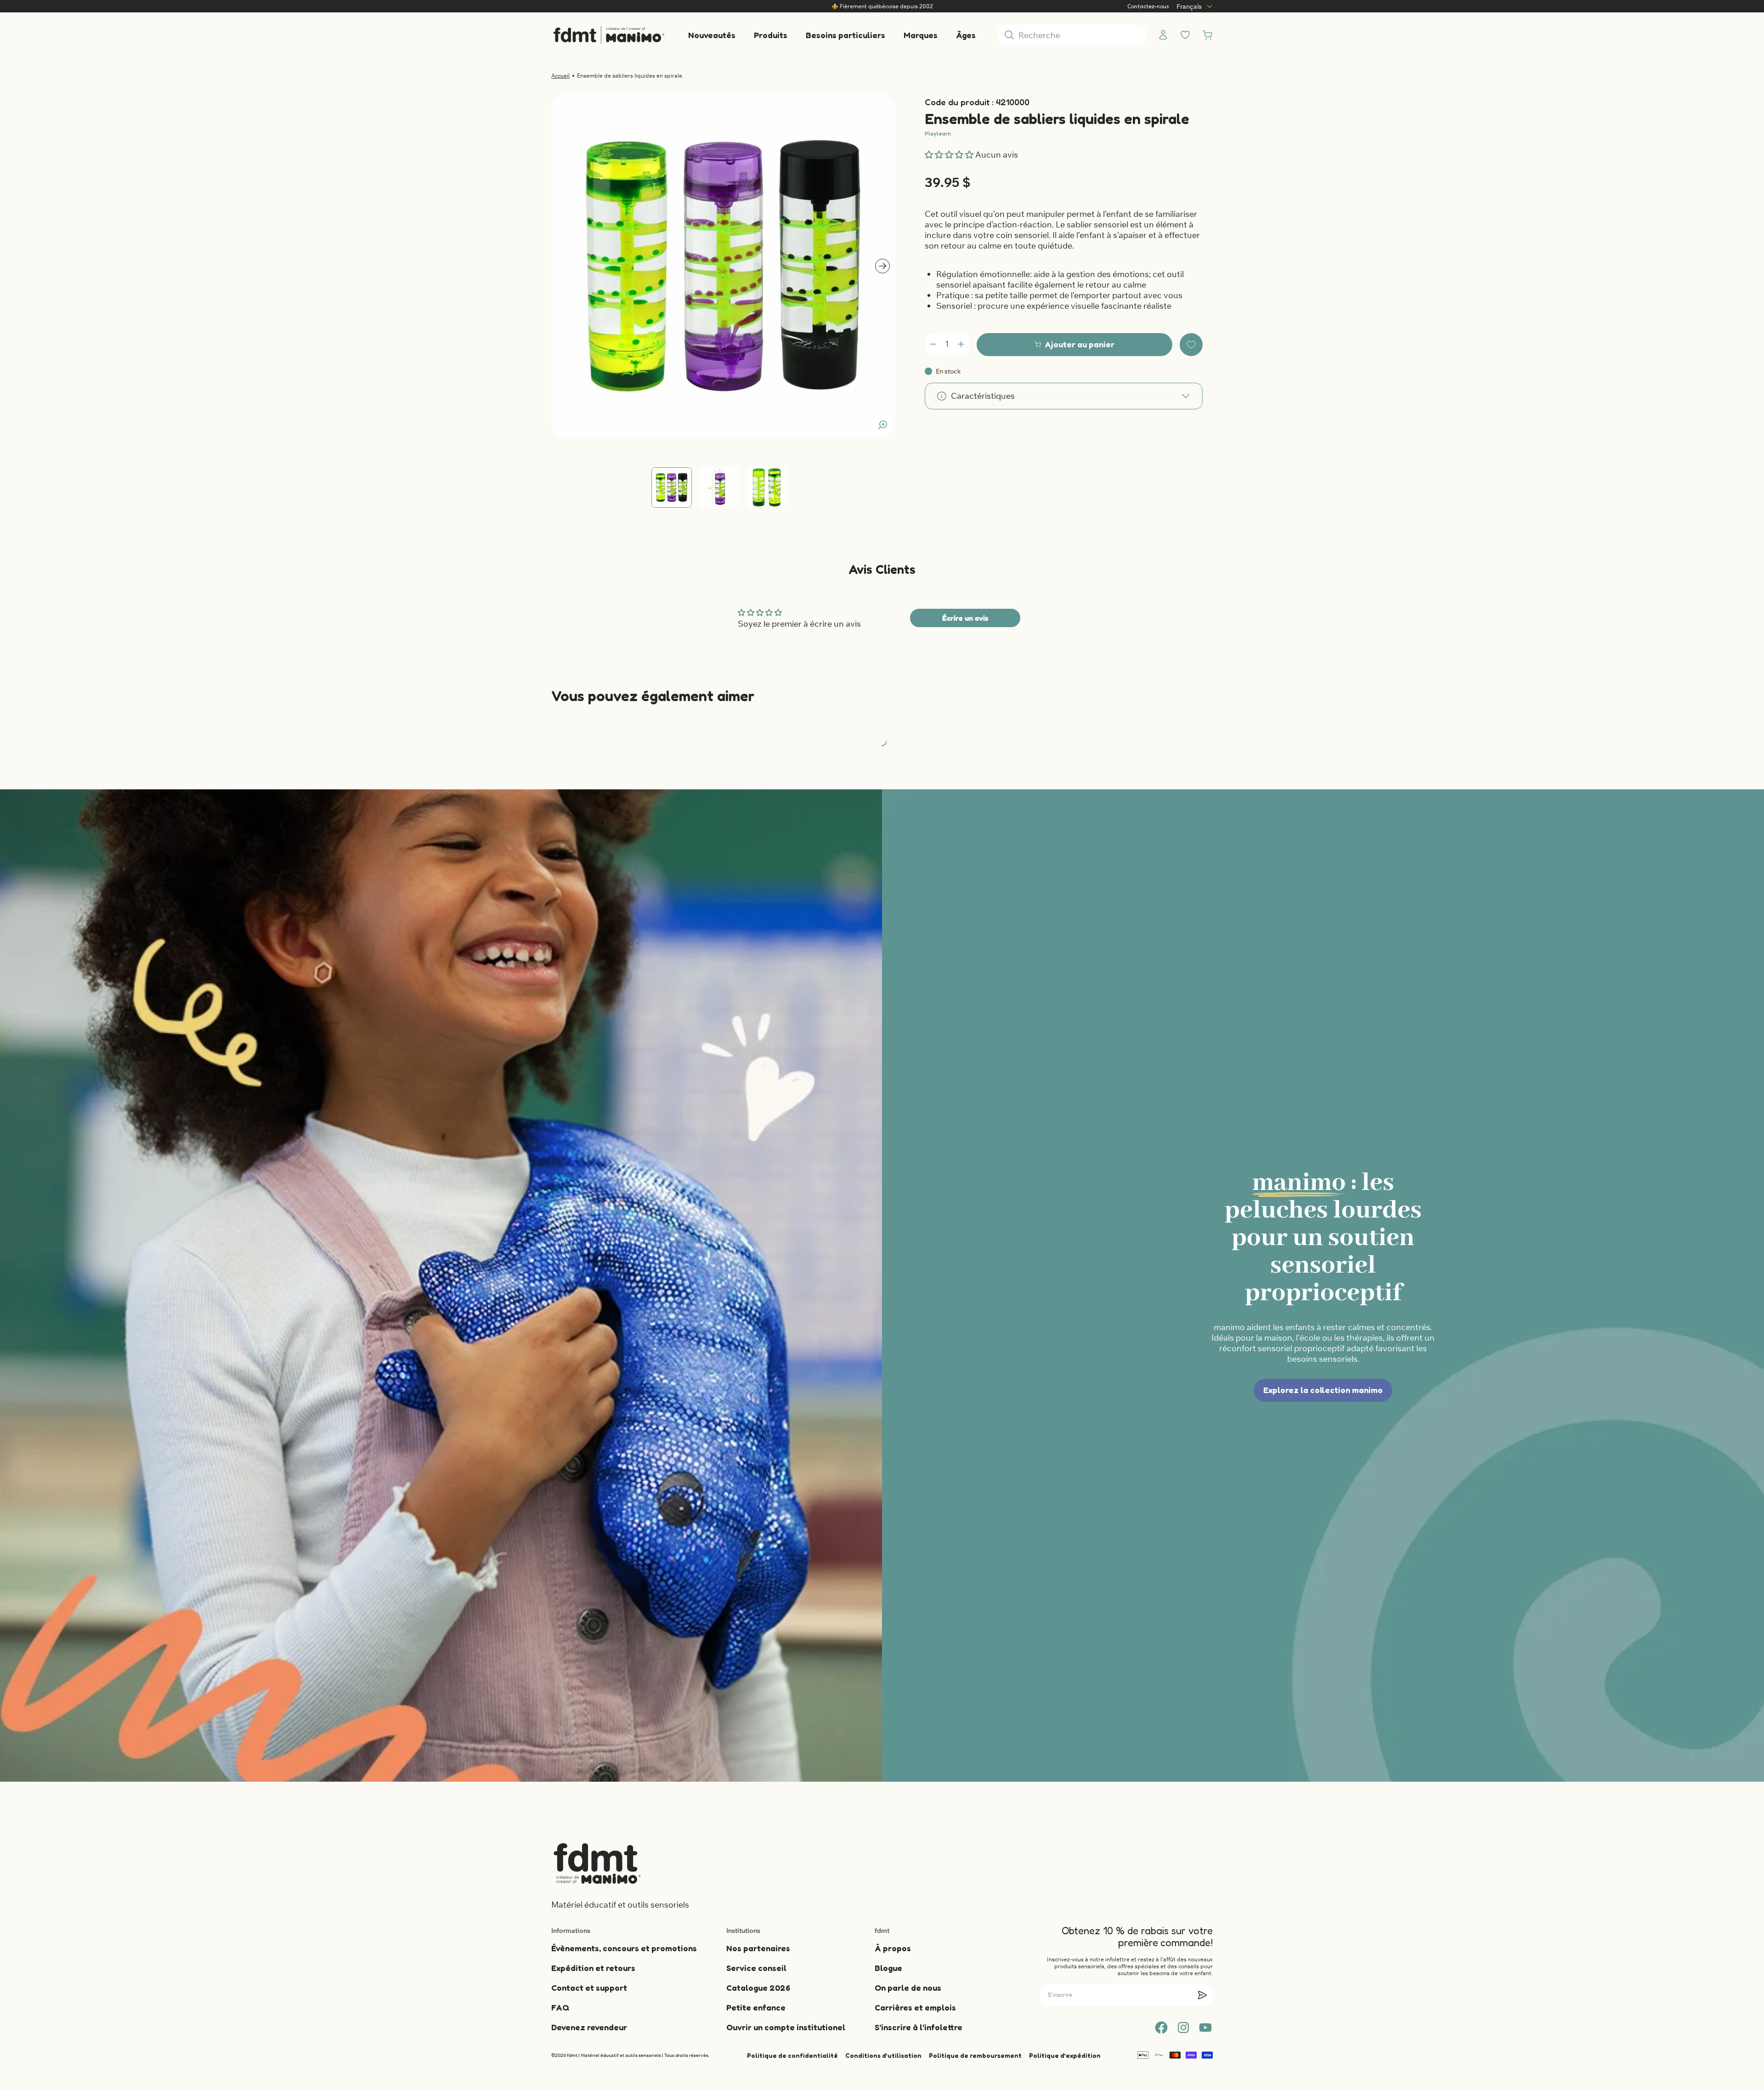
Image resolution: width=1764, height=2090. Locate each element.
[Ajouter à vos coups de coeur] (1191, 345)
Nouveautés (712, 35)
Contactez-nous (1148, 6)
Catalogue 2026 (758, 1988)
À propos (893, 1948)
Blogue (888, 1968)
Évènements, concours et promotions (624, 1948)
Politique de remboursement (975, 2055)
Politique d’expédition (1065, 2055)
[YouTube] (1205, 2028)
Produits (771, 35)
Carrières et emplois (915, 2007)
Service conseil (756, 1968)
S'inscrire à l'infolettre (919, 2027)
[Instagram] (1183, 2028)
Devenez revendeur (589, 2027)
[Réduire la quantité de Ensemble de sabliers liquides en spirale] (933, 344)
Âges (966, 35)
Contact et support (589, 1988)
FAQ (560, 2007)
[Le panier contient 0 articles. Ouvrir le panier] (1207, 35)
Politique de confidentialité (792, 2055)
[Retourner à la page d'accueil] (597, 1863)
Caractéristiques (983, 396)
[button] (950, 155)
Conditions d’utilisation (883, 2055)
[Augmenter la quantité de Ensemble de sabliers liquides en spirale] (961, 344)
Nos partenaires (758, 1948)
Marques (921, 35)
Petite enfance (756, 2007)
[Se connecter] (1163, 35)
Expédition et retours (593, 1968)
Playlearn (938, 133)
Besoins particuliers (845, 35)
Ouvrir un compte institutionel (786, 2027)
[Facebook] (1161, 2028)
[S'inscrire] (1202, 1995)
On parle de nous (908, 1988)
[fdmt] (609, 35)
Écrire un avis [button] (965, 618)
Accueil (560, 76)
